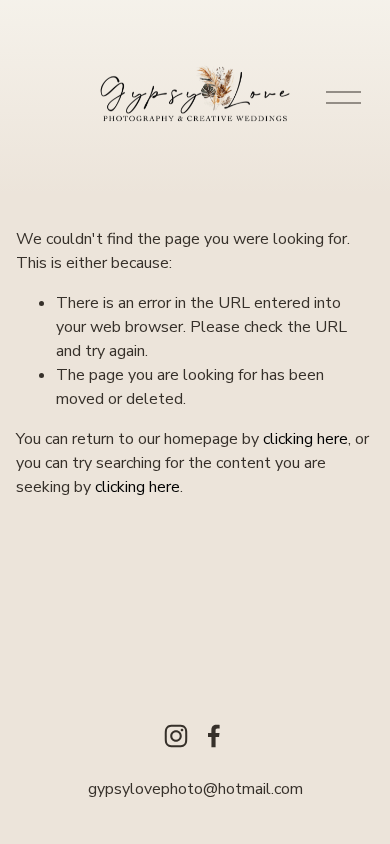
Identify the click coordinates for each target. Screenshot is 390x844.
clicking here (305, 439)
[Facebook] (214, 736)
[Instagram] (176, 736)
